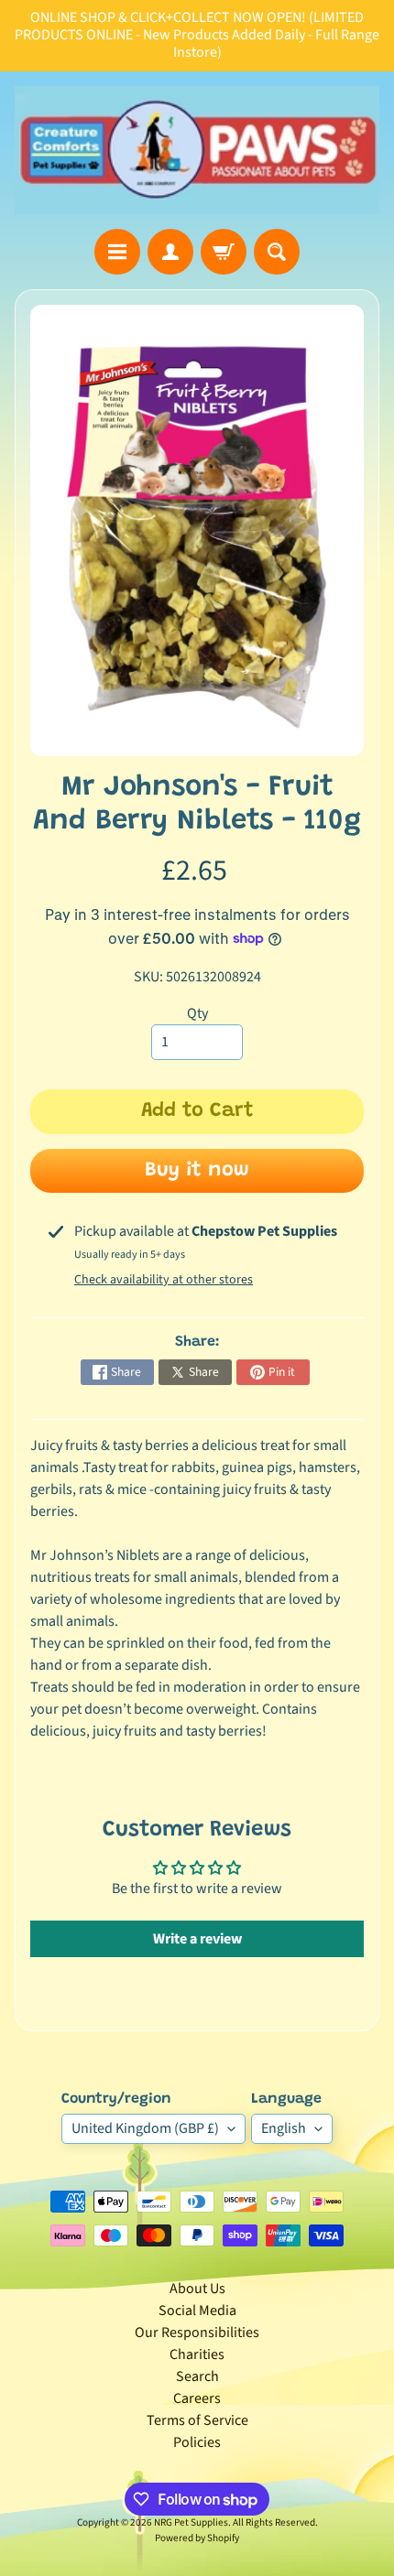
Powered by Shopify (197, 2538)
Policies (197, 2442)
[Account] (170, 252)
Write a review (197, 1939)
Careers (197, 2398)
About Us (197, 2289)
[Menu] (117, 252)
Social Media (197, 2311)
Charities (197, 2354)
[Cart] (224, 252)
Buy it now (197, 1171)
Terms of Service (197, 2420)
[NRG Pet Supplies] (197, 150)
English (284, 2128)
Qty (197, 1013)
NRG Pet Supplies (191, 2522)
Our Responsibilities (197, 2332)
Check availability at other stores (164, 1280)
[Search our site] (277, 252)
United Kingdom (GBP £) (145, 2128)
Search (197, 2376)
